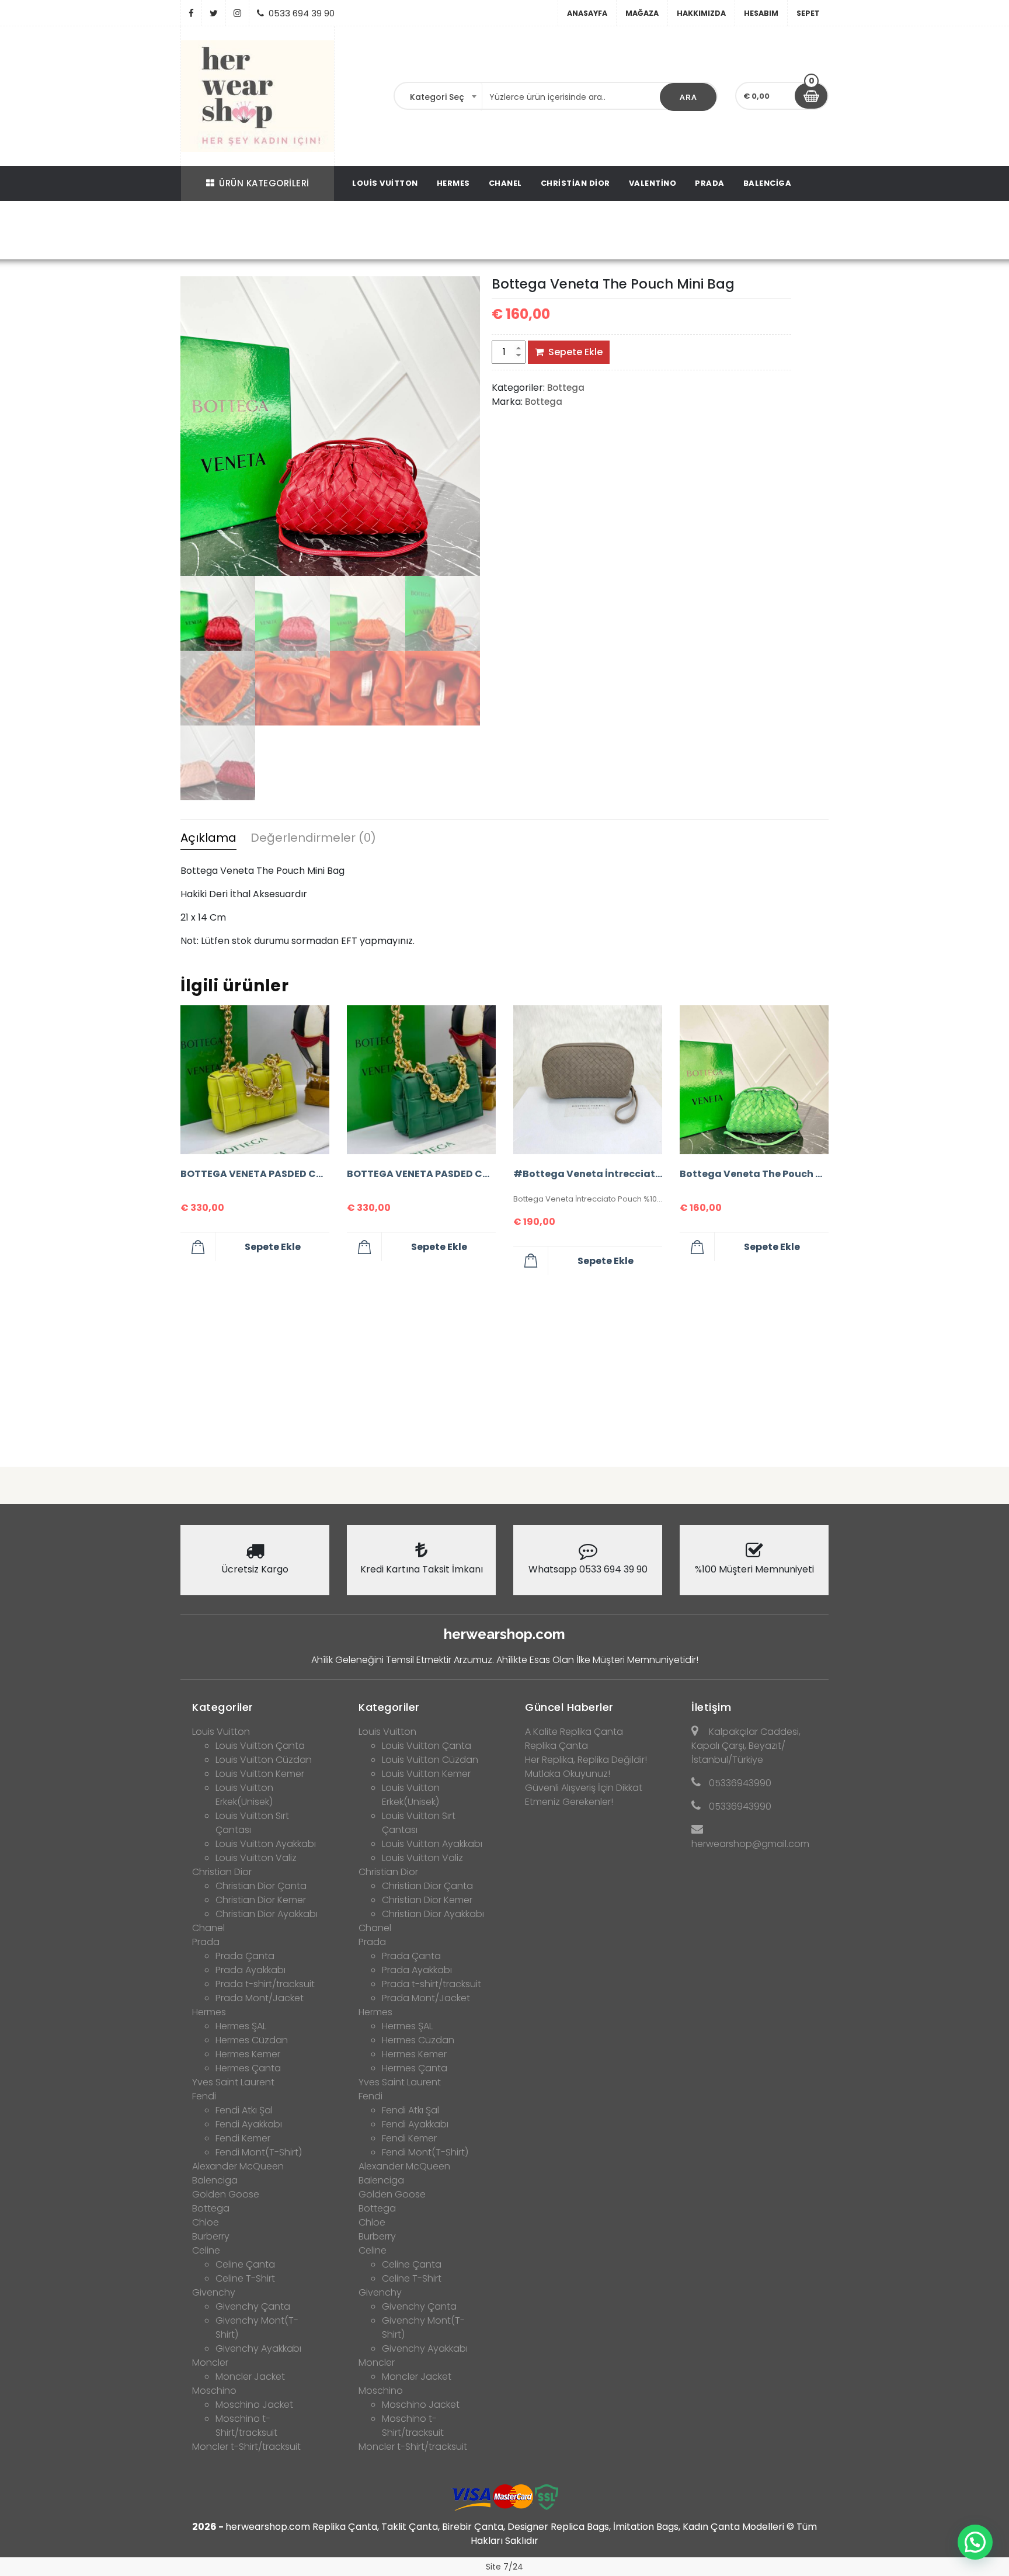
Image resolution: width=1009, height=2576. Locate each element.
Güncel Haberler (569, 1707)
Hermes (453, 183)
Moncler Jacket (250, 2377)
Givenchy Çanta (253, 2306)
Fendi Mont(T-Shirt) (259, 2152)
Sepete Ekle (575, 352)
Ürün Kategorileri (264, 183)
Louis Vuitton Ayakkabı (266, 1844)
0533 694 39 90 (302, 13)
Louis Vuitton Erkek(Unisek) (244, 1795)
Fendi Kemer (243, 2138)
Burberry (211, 2236)
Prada (710, 183)
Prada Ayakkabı (250, 1970)
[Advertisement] (505, 1366)
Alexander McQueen (238, 2166)
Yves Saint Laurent (233, 2082)
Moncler (210, 2363)
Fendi (204, 2096)
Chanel (505, 183)
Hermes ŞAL (241, 2026)
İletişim (711, 1707)
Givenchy (214, 2292)
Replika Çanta (556, 1746)
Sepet (808, 13)
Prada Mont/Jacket (260, 1998)
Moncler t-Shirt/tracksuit (246, 2447)
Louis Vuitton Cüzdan (264, 1760)
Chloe (206, 2222)
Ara (688, 97)
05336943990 (740, 1783)
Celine (206, 2250)
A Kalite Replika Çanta (574, 1732)
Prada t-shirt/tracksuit (265, 1984)
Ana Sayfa (306, 232)
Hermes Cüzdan (252, 2040)
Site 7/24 (505, 2567)
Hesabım (761, 13)
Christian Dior (575, 183)
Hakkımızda (701, 13)
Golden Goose (226, 2194)
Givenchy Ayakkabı (258, 2348)
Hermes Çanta (248, 2068)
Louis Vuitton (385, 183)
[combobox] (439, 97)
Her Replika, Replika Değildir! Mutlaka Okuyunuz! (586, 1767)
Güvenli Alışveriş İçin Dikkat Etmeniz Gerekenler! (584, 1795)
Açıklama (208, 838)
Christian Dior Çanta (261, 1886)
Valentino (653, 183)
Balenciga (768, 183)
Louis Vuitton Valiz (256, 1858)
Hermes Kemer (248, 2054)
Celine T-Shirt (245, 2278)
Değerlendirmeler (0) (313, 838)
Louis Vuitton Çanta (260, 1746)
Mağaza (642, 13)
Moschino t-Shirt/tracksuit (246, 2426)
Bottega (358, 232)
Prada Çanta (245, 1956)
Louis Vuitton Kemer (260, 1774)
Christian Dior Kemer (261, 1900)
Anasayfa (587, 13)
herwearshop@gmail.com (750, 1844)
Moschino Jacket (254, 2405)
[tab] (208, 839)
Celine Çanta (245, 2264)
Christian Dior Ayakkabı (267, 1914)
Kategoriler (223, 1707)
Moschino (214, 2391)
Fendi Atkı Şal (244, 2110)
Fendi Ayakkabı (249, 2124)
